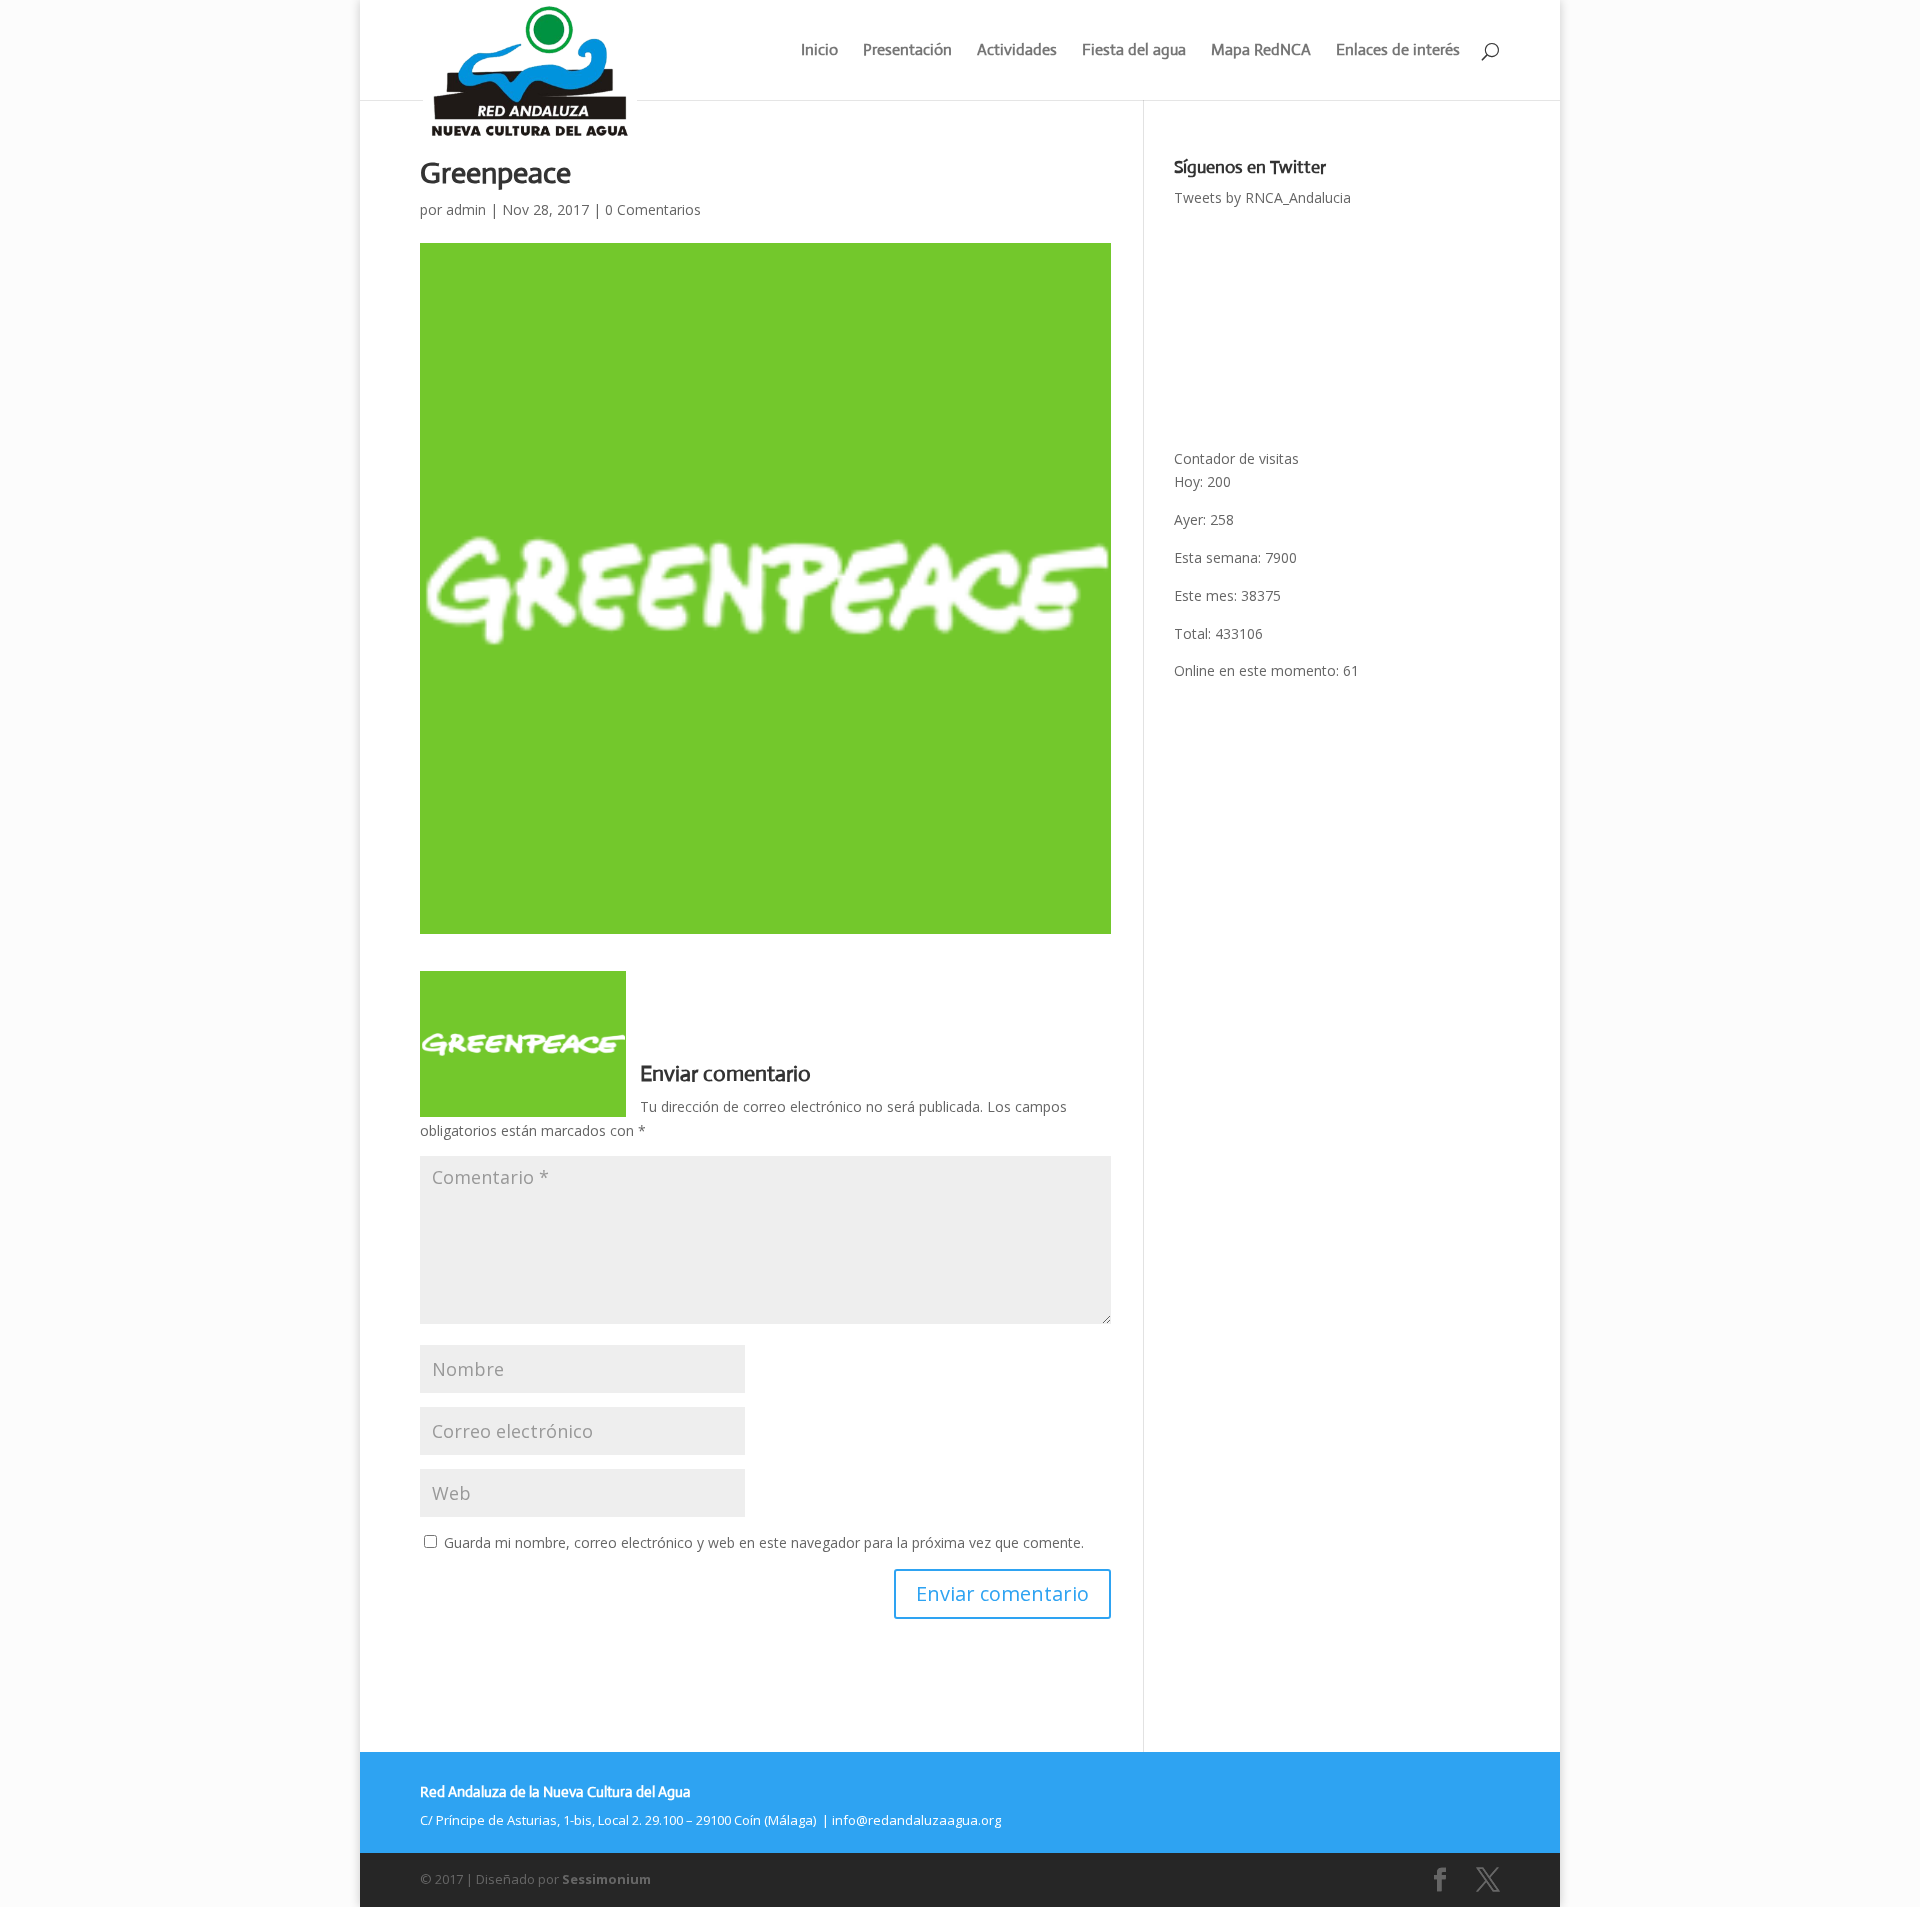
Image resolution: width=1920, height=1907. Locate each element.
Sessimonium (606, 1879)
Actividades (1017, 51)
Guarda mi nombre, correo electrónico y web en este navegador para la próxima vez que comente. (764, 1542)
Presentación (907, 51)
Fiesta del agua (1134, 51)
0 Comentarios (653, 209)
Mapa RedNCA (1261, 51)
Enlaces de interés (1398, 51)
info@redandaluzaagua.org (916, 1820)
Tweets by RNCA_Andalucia (1262, 197)
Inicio (819, 51)
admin (466, 209)
